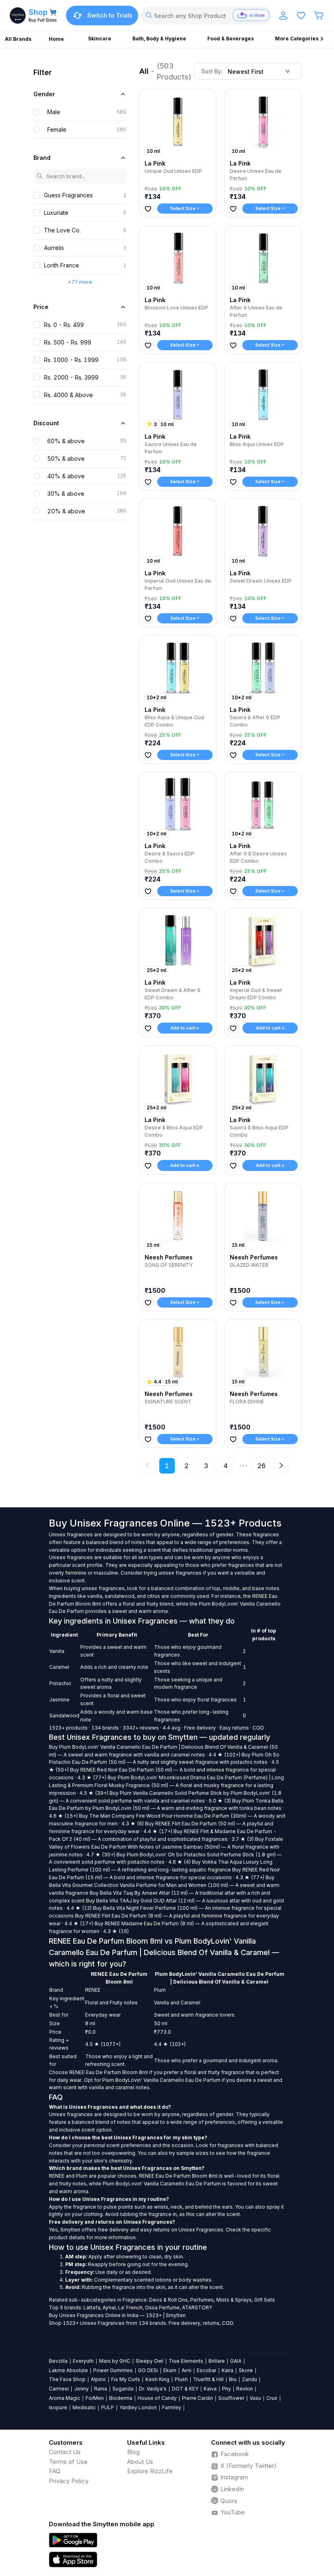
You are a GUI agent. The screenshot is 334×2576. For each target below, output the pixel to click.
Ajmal (109, 2308)
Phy (226, 2389)
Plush (181, 2379)
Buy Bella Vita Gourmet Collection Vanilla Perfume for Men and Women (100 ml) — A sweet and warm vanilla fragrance (164, 1885)
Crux (272, 2398)
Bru (233, 2379)
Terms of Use (68, 2462)
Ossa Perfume (162, 2308)
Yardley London (138, 2407)
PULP (108, 2407)
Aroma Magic (65, 2398)
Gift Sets (265, 2300)
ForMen (95, 2398)
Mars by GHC (115, 2361)
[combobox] (207, 15)
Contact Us (65, 2452)
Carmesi (59, 2389)
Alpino (98, 2379)
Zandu (249, 2379)
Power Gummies (113, 2370)
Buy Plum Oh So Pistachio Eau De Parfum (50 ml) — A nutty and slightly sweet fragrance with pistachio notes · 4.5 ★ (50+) (164, 1762)
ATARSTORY (197, 2308)
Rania (101, 2389)
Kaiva (210, 2389)
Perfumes (202, 2300)
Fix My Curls (126, 2379)
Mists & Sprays (234, 2300)
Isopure (58, 2407)
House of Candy (157, 2398)
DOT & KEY (185, 2389)
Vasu (255, 2398)
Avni (187, 2370)
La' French (130, 2308)
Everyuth (83, 2361)
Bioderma (121, 2398)
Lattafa (92, 2308)
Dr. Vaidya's (153, 2389)
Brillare (217, 2361)
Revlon (245, 2389)
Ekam (170, 2370)
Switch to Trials (110, 15)
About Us (140, 2462)
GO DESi (148, 2370)
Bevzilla (58, 2361)
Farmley (172, 2407)
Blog (133, 2452)
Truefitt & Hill (208, 2379)
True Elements (186, 2361)
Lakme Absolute (68, 2370)
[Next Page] (281, 1466)
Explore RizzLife (150, 2471)
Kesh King (157, 2379)
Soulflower (231, 2398)
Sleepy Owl (149, 2361)
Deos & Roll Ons (168, 2300)
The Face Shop (67, 2379)
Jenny (81, 2389)
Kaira (227, 2370)
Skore (246, 2370)
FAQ (55, 2471)
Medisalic (84, 2407)
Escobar (207, 2370)
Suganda (123, 2389)
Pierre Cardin (198, 2398)
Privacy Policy (69, 2481)
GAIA (236, 2361)
